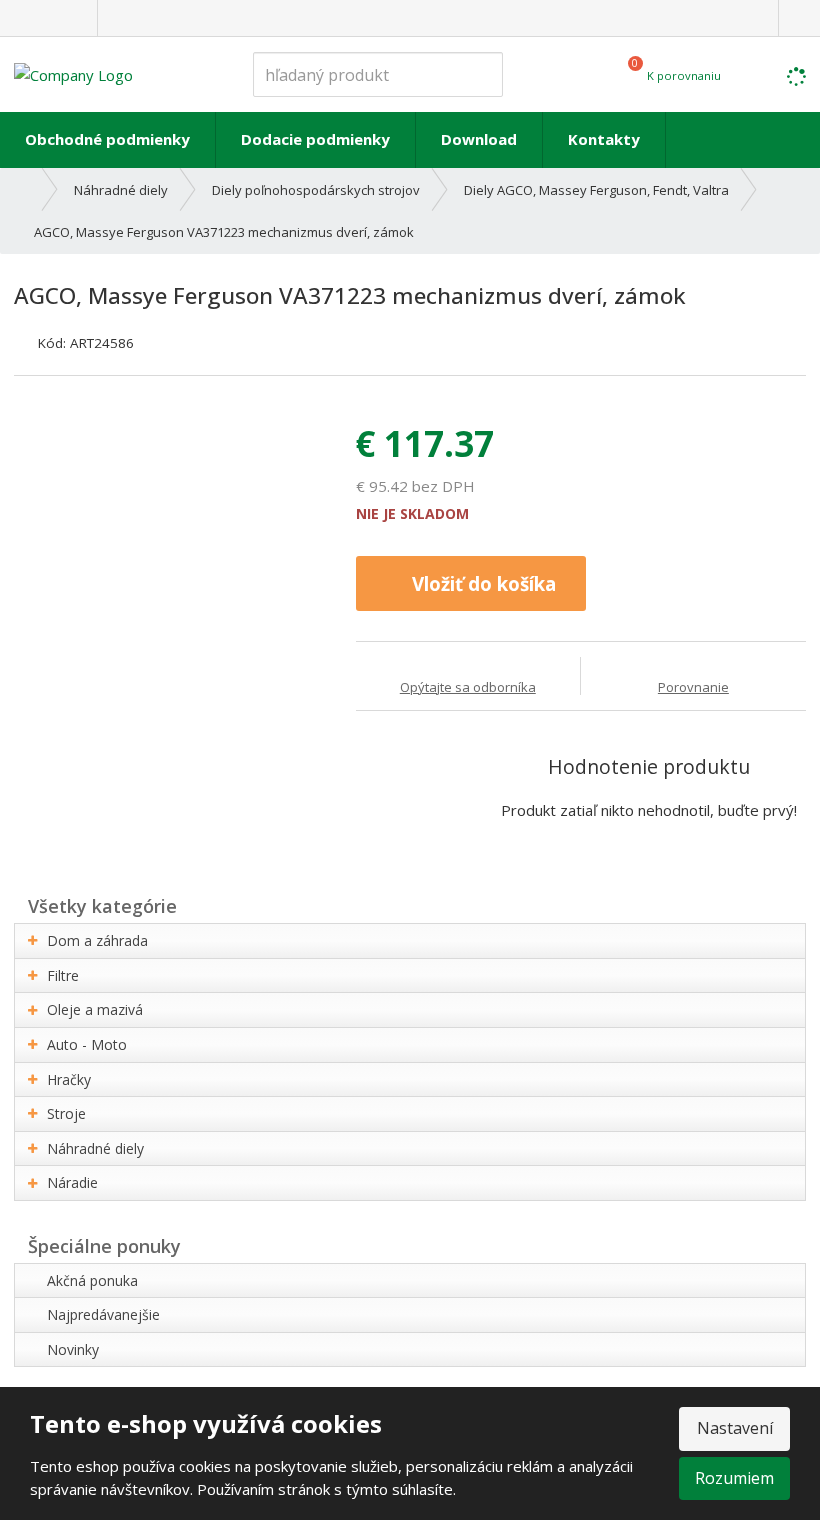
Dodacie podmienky (315, 139)
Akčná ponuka (92, 1280)
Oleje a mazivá (95, 1009)
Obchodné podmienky (107, 139)
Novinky (73, 1349)
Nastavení (735, 1428)
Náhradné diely (95, 1148)
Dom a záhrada (97, 940)
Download (479, 139)
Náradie (72, 1182)
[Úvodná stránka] (73, 73)
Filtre (63, 975)
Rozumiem (734, 1478)
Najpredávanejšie (103, 1314)
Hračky (69, 1079)
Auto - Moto (87, 1044)
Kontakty (604, 139)
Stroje (66, 1113)
